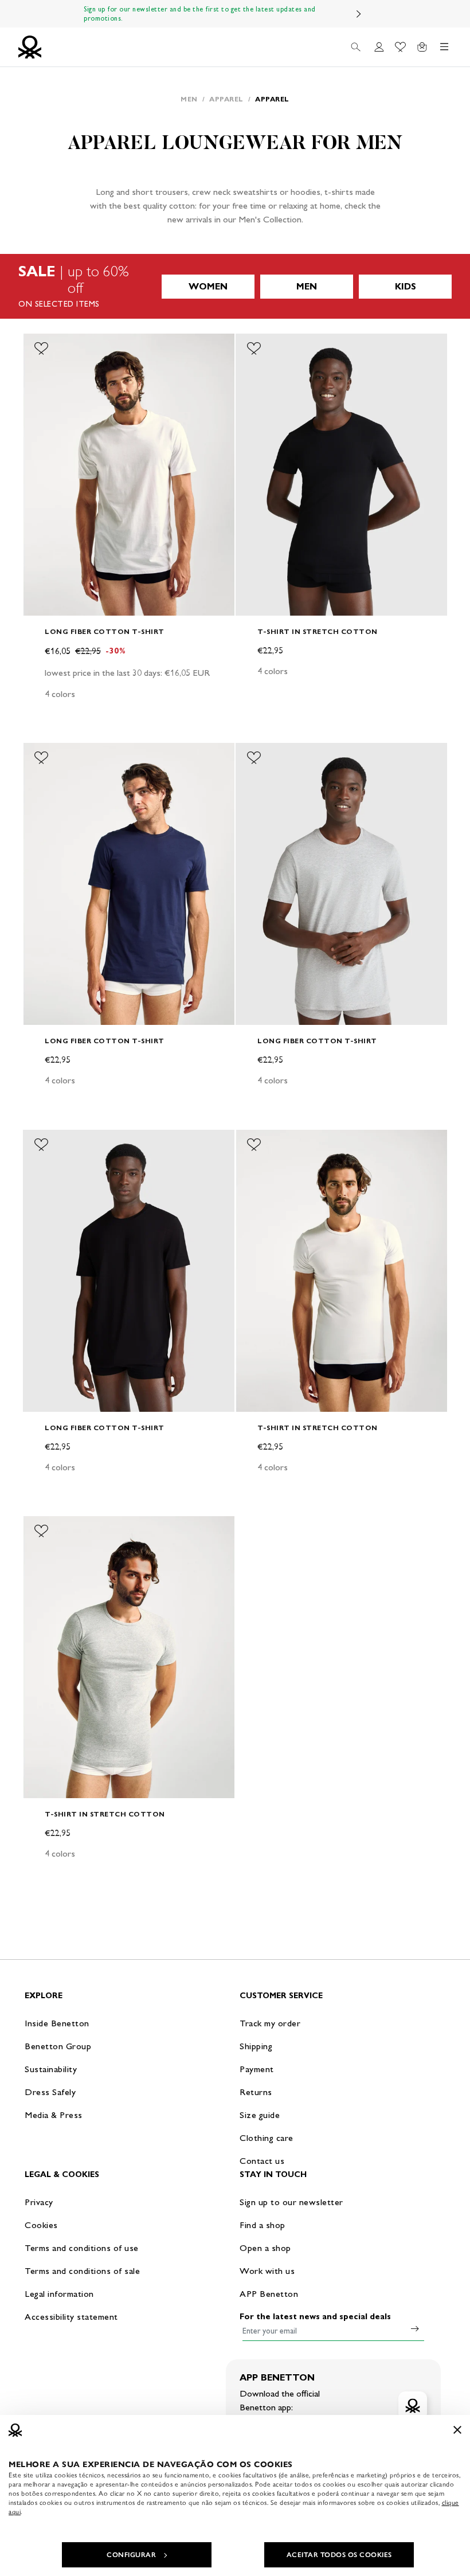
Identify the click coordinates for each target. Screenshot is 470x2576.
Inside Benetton (57, 2023)
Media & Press (54, 2115)
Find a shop (263, 2225)
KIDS (406, 286)
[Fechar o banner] (457, 2430)
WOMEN (208, 286)
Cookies (41, 2225)
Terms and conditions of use (82, 2248)
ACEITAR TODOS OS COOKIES (339, 2555)
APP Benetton (269, 2294)
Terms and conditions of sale (82, 2271)
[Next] (359, 14)
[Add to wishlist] (41, 349)
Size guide (260, 2115)
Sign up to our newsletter (291, 2202)
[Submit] (415, 2328)
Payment (257, 2069)
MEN (307, 286)
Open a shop (265, 2248)
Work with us (267, 2271)
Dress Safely (50, 2092)
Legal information (59, 2294)
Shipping (256, 2046)
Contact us (262, 2161)
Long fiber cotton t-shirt (105, 631)
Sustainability (51, 2069)
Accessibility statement (71, 2317)
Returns (256, 2092)
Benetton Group (58, 2046)
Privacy (39, 2202)
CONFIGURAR (131, 2555)
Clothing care (267, 2138)
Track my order (270, 2023)
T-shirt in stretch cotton (318, 631)
